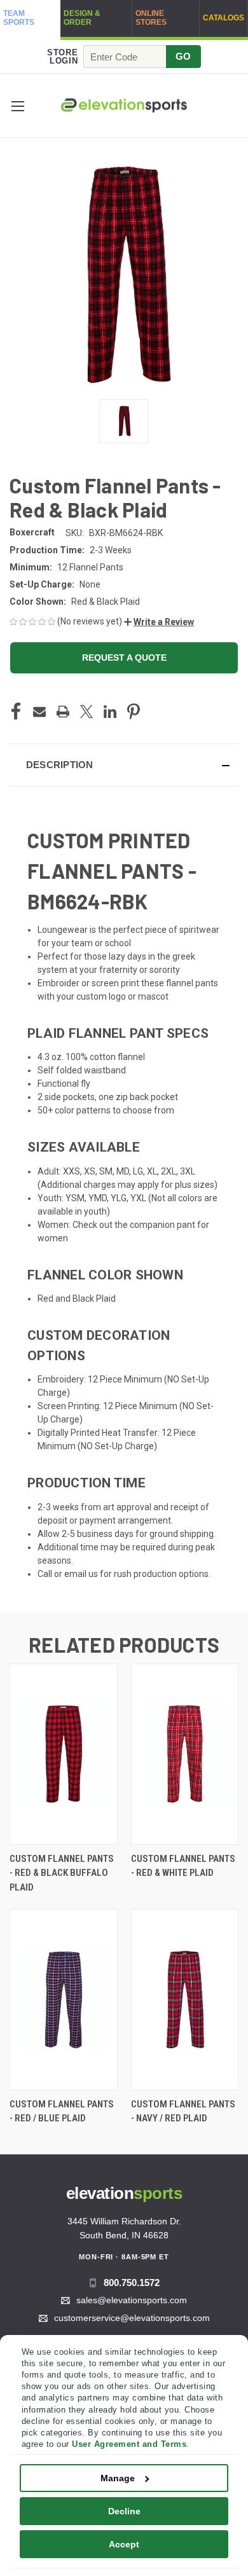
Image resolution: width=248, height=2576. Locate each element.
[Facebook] (16, 712)
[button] (17, 106)
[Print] (63, 712)
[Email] (39, 712)
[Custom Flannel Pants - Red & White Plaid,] (185, 1754)
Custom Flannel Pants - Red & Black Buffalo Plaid (62, 1873)
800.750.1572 (132, 2283)
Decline (124, 2511)
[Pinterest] (134, 712)
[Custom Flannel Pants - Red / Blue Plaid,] (64, 2000)
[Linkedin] (110, 712)
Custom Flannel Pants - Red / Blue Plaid (62, 2111)
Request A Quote (124, 658)
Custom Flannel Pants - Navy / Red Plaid (183, 2111)
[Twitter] (86, 712)
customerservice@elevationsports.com (132, 2318)
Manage (118, 2478)
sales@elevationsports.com (132, 2300)
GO (183, 56)
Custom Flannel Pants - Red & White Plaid (183, 1866)
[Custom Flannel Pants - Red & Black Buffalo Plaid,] (64, 1754)
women (53, 1238)
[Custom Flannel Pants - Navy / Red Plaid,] (185, 2000)
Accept (124, 2544)
